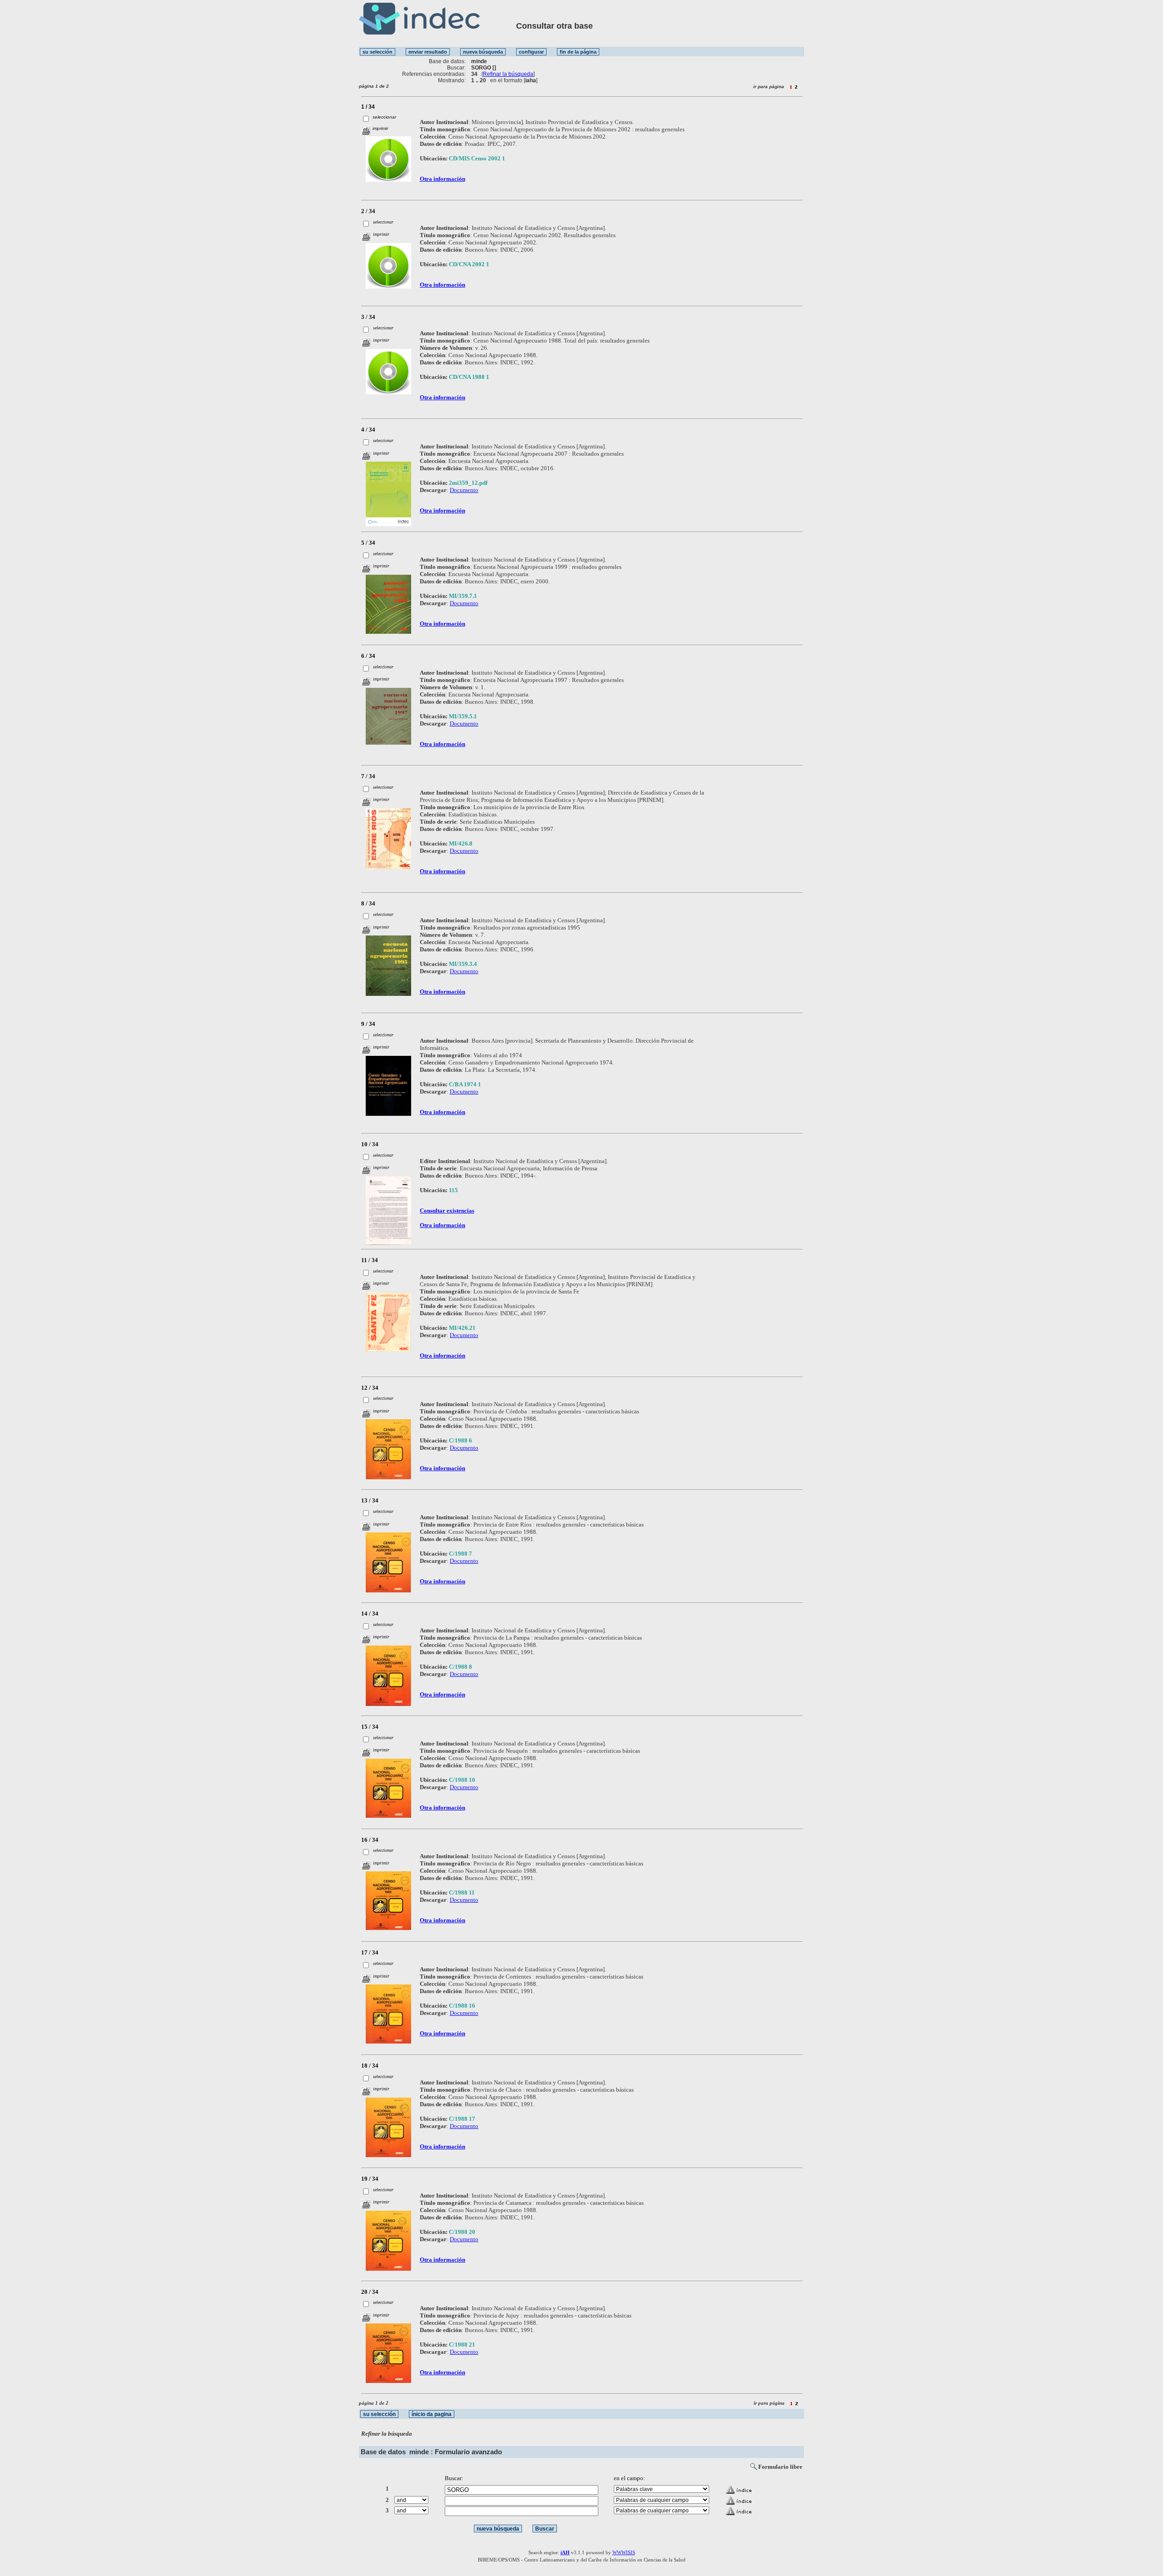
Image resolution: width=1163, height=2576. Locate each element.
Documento (464, 490)
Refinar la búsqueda (508, 74)
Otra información (442, 179)
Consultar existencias (447, 1211)
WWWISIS (624, 2552)
